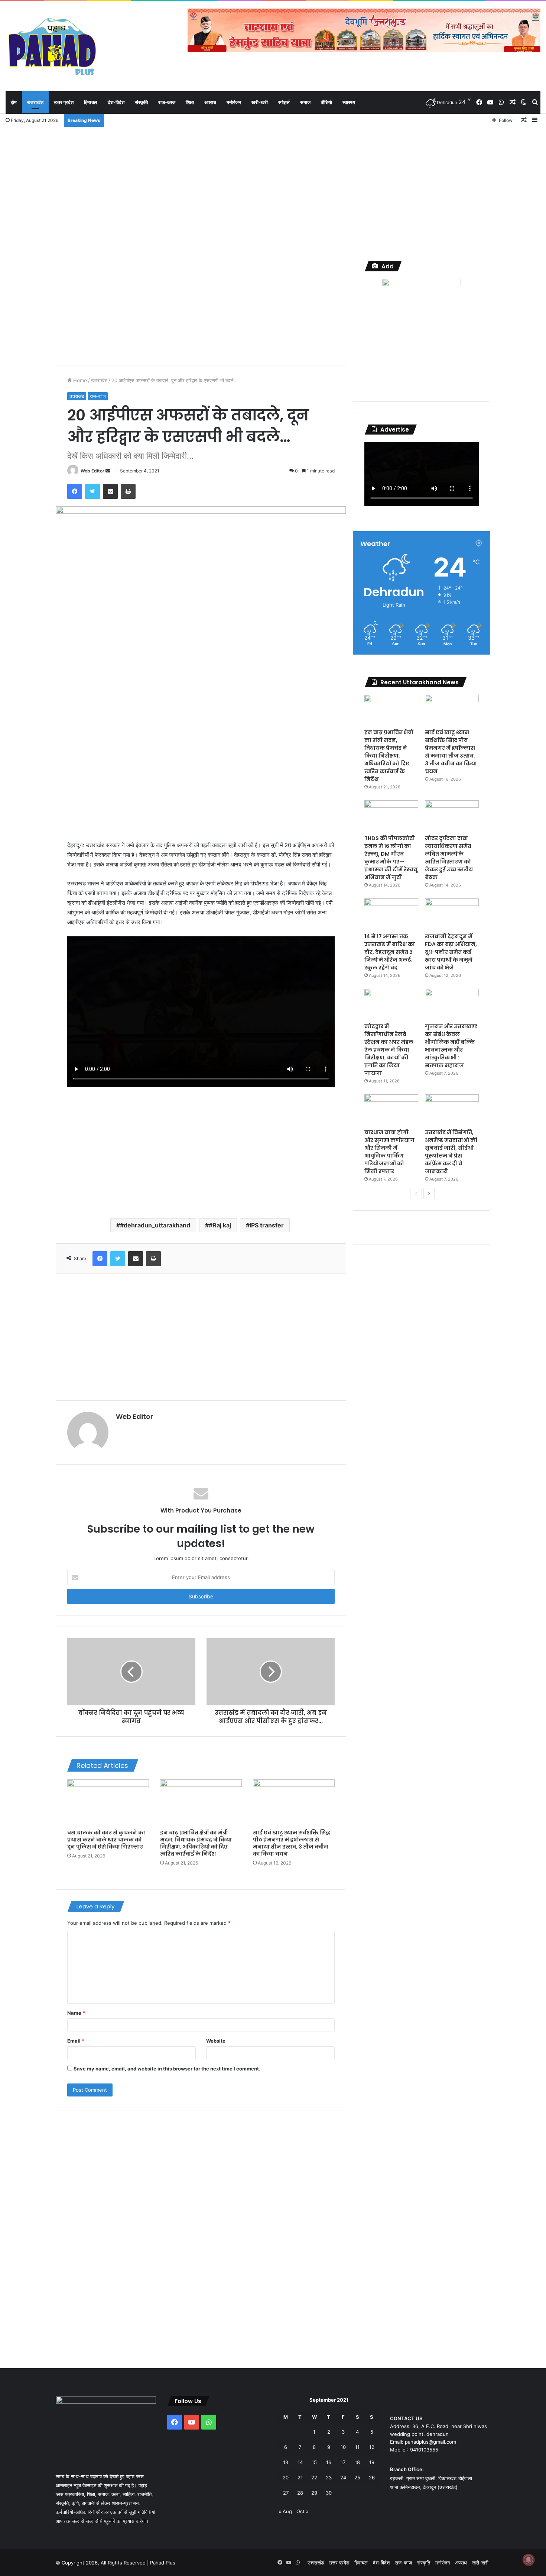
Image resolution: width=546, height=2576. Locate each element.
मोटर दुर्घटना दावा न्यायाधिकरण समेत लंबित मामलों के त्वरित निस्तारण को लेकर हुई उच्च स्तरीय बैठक (449, 858)
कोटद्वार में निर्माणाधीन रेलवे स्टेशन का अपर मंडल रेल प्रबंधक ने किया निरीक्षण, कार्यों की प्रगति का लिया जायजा (389, 1050)
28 (300, 2493)
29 (314, 2493)
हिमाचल (91, 102)
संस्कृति (141, 102)
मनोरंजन (234, 102)
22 (314, 2477)
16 (329, 2462)
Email (76, 2041)
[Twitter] (92, 491)
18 (357, 2462)
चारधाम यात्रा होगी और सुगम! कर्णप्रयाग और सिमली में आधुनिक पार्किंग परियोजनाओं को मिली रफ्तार (389, 1152)
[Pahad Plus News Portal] (52, 46)
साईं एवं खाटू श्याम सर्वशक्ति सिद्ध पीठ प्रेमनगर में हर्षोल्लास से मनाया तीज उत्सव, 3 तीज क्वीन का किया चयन (292, 1843)
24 (343, 2477)
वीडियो (326, 102)
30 (329, 2493)
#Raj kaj (220, 1225)
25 (357, 2477)
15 (314, 2462)
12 (372, 2447)
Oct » (303, 2511)
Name (76, 2013)
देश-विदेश (116, 102)
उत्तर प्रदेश (64, 102)
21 (300, 2477)
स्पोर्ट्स (284, 102)
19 (372, 2462)
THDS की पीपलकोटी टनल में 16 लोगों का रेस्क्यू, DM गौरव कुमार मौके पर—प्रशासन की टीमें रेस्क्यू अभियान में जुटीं (391, 858)
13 (286, 2462)
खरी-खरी (260, 102)
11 (357, 2447)
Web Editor (92, 471)
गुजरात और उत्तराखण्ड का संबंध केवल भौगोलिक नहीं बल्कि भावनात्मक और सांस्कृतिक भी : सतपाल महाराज (451, 1046)
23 (329, 2477)
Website (216, 2041)
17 (343, 2462)
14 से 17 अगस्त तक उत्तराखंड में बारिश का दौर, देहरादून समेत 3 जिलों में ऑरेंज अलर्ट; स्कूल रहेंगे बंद (390, 952)
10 (343, 2447)
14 (300, 2462)
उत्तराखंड (35, 102)
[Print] (128, 491)
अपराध (210, 102)
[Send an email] (108, 471)
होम (14, 102)
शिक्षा (190, 102)
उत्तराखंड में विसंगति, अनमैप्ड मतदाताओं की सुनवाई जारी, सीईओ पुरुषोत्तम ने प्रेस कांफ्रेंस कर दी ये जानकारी (451, 1152)
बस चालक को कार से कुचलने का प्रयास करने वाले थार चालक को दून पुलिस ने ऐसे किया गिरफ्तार (106, 1840)
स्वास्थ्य (349, 102)
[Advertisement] (273, 187)
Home (79, 380)
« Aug (285, 2511)
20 (286, 2477)
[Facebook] (75, 491)
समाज (305, 102)
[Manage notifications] (529, 2560)
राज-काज (167, 102)
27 (286, 2493)
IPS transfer (267, 1225)
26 (372, 2477)
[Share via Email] (110, 491)
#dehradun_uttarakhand (155, 1225)
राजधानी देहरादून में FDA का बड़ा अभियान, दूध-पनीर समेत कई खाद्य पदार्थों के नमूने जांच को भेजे (451, 952)
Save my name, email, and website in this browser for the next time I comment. (167, 2069)
